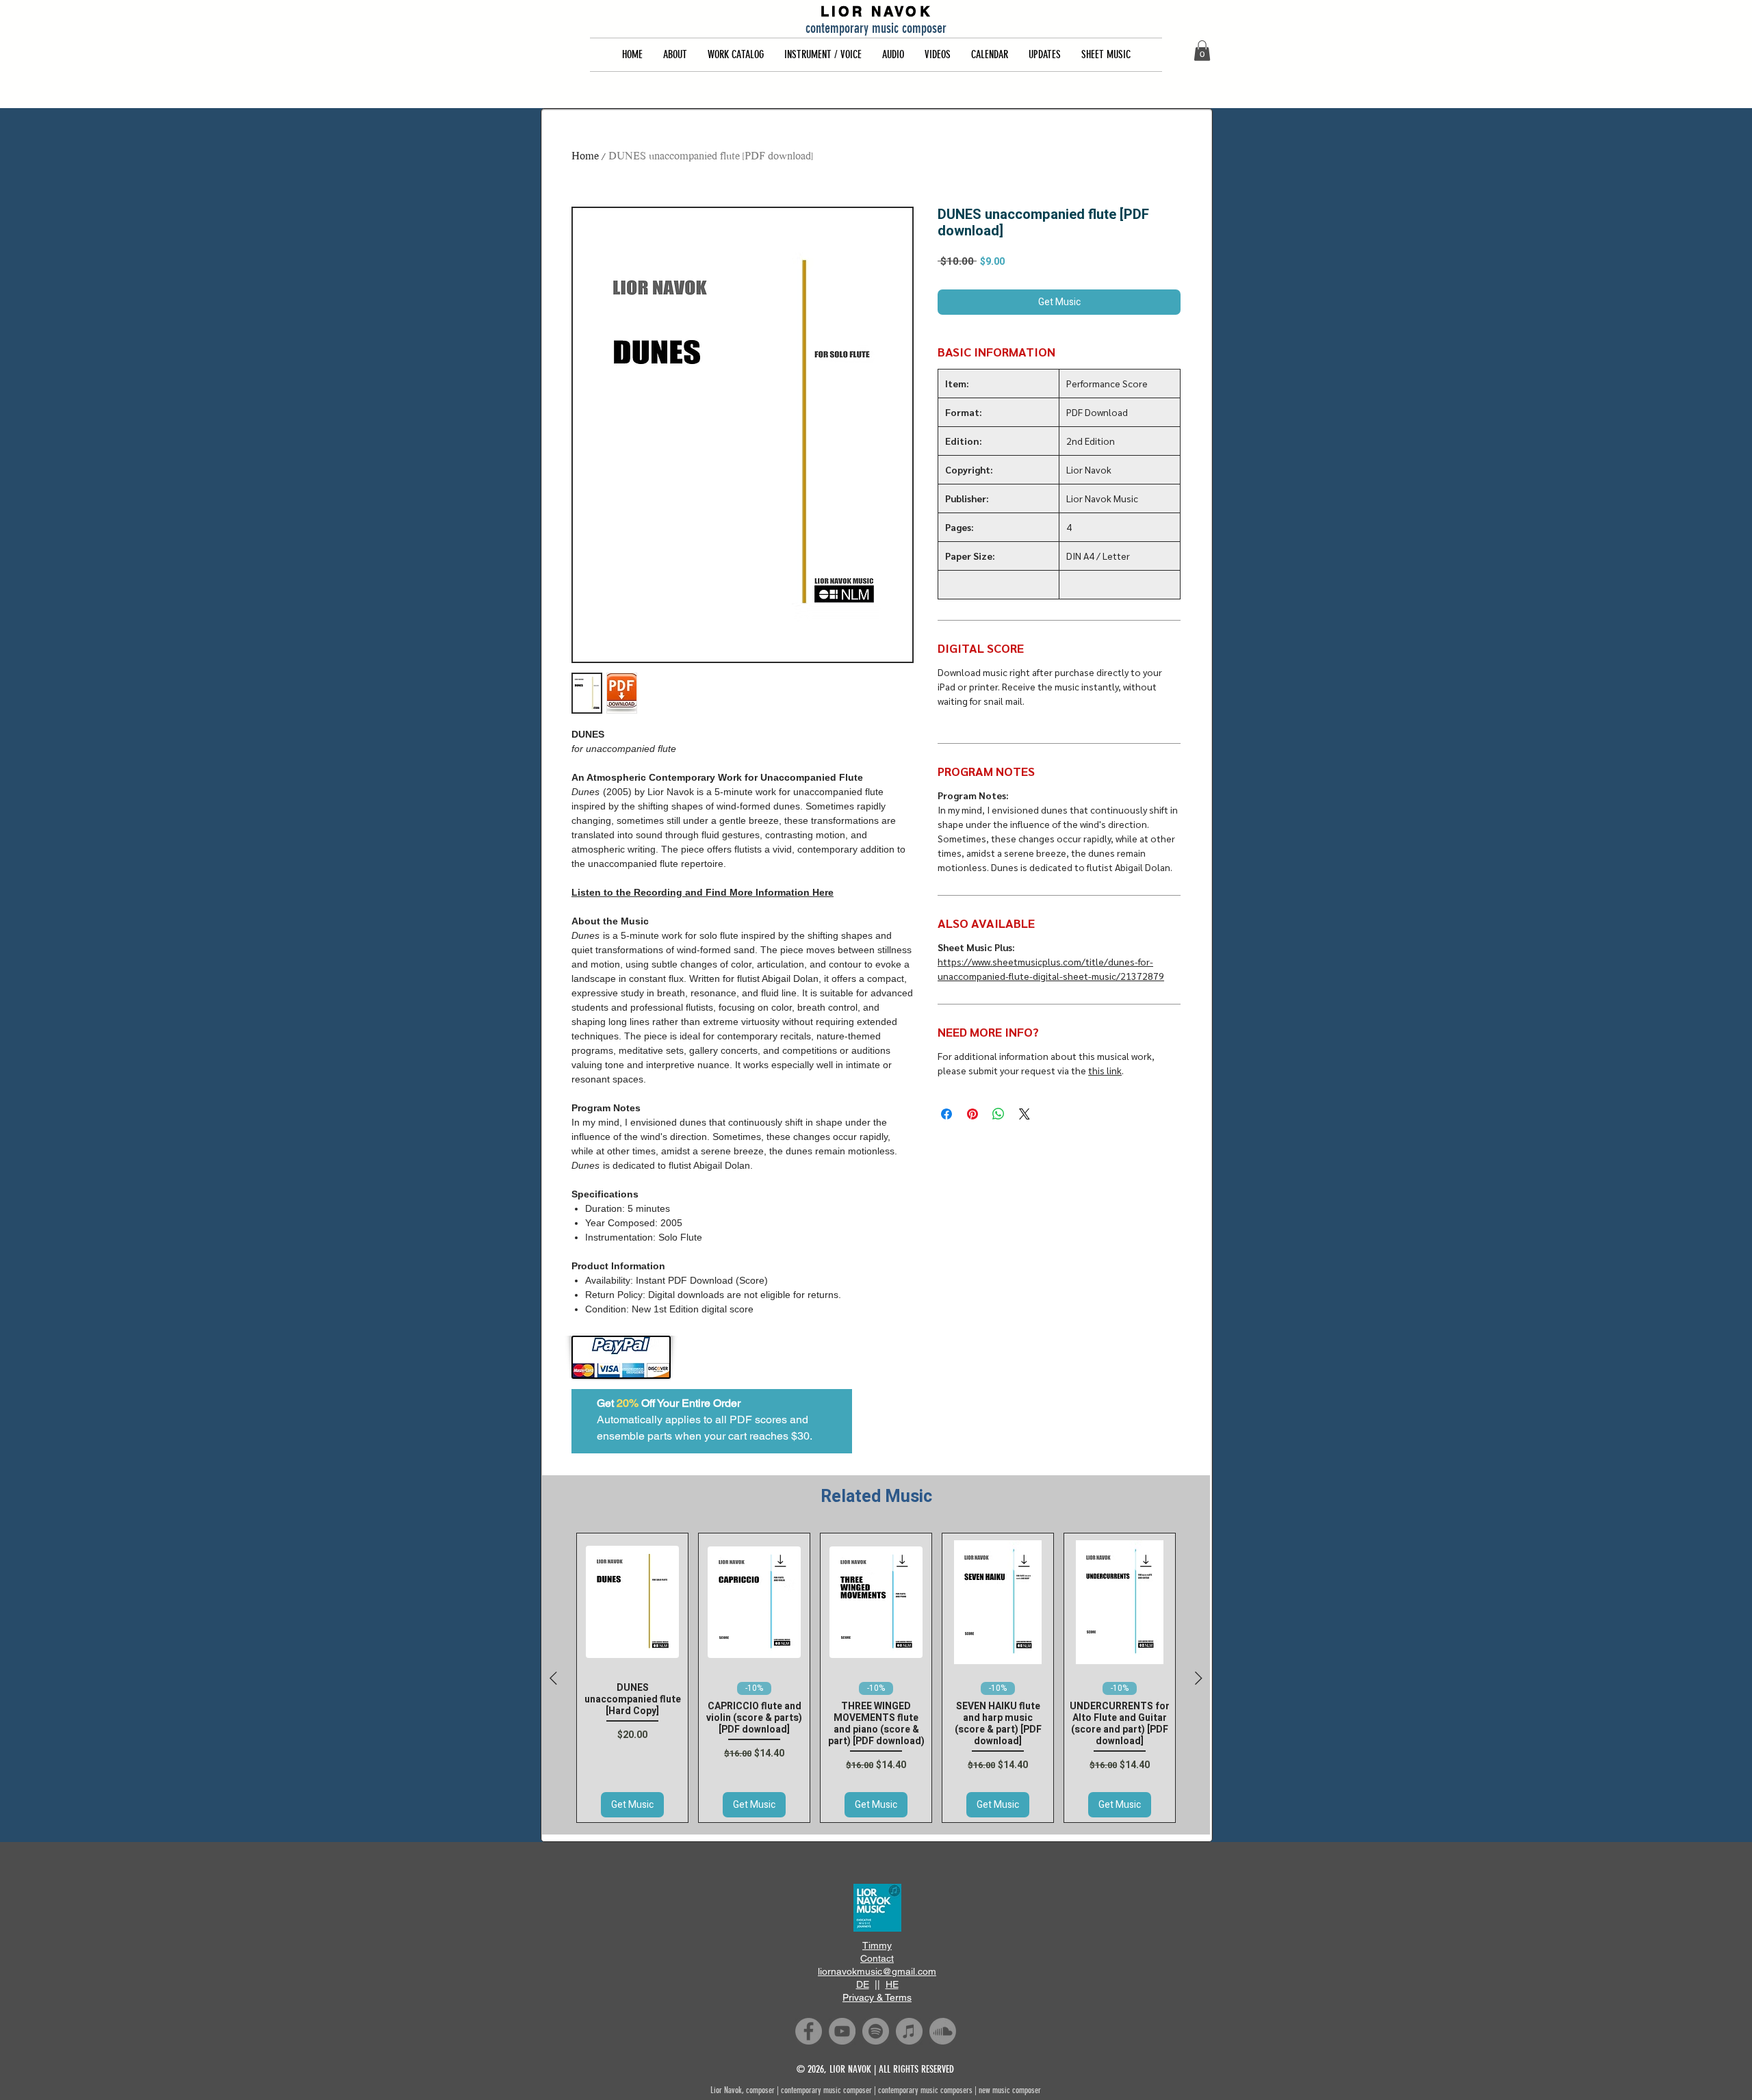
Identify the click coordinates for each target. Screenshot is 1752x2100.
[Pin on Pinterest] (972, 1114)
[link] (1202, 51)
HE (892, 1984)
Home (585, 157)
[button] (675, 55)
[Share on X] (1025, 1114)
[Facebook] (809, 2031)
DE (863, 1984)
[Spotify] (876, 2031)
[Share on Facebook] (946, 1114)
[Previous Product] (553, 1678)
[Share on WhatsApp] (999, 1114)
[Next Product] (1199, 1678)
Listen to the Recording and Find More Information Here (703, 892)
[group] (876, 1678)
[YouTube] (842, 2031)
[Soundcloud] (943, 2031)
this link (1105, 1070)
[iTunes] (909, 2031)
